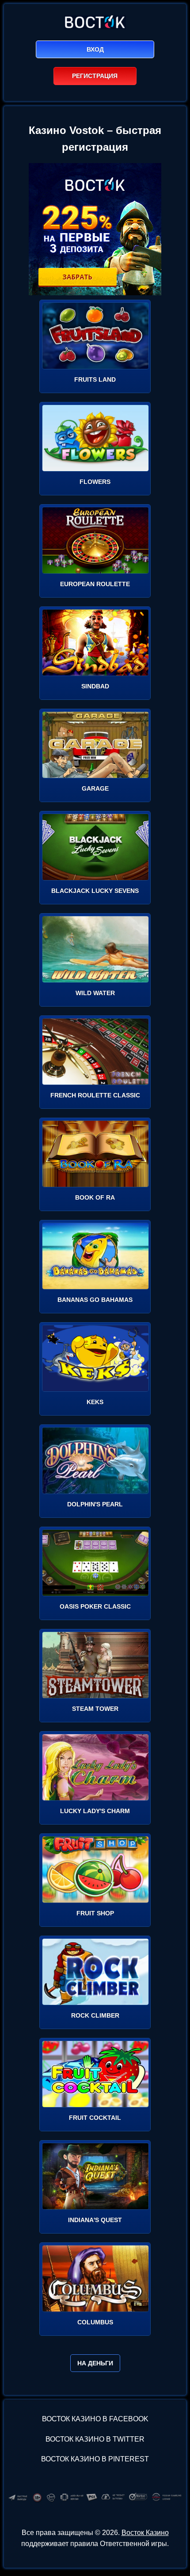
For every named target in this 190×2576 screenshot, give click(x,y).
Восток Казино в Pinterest (95, 2459)
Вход (95, 49)
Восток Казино (145, 2533)
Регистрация (95, 76)
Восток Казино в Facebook (95, 2419)
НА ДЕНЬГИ (95, 2363)
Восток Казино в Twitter (95, 2439)
